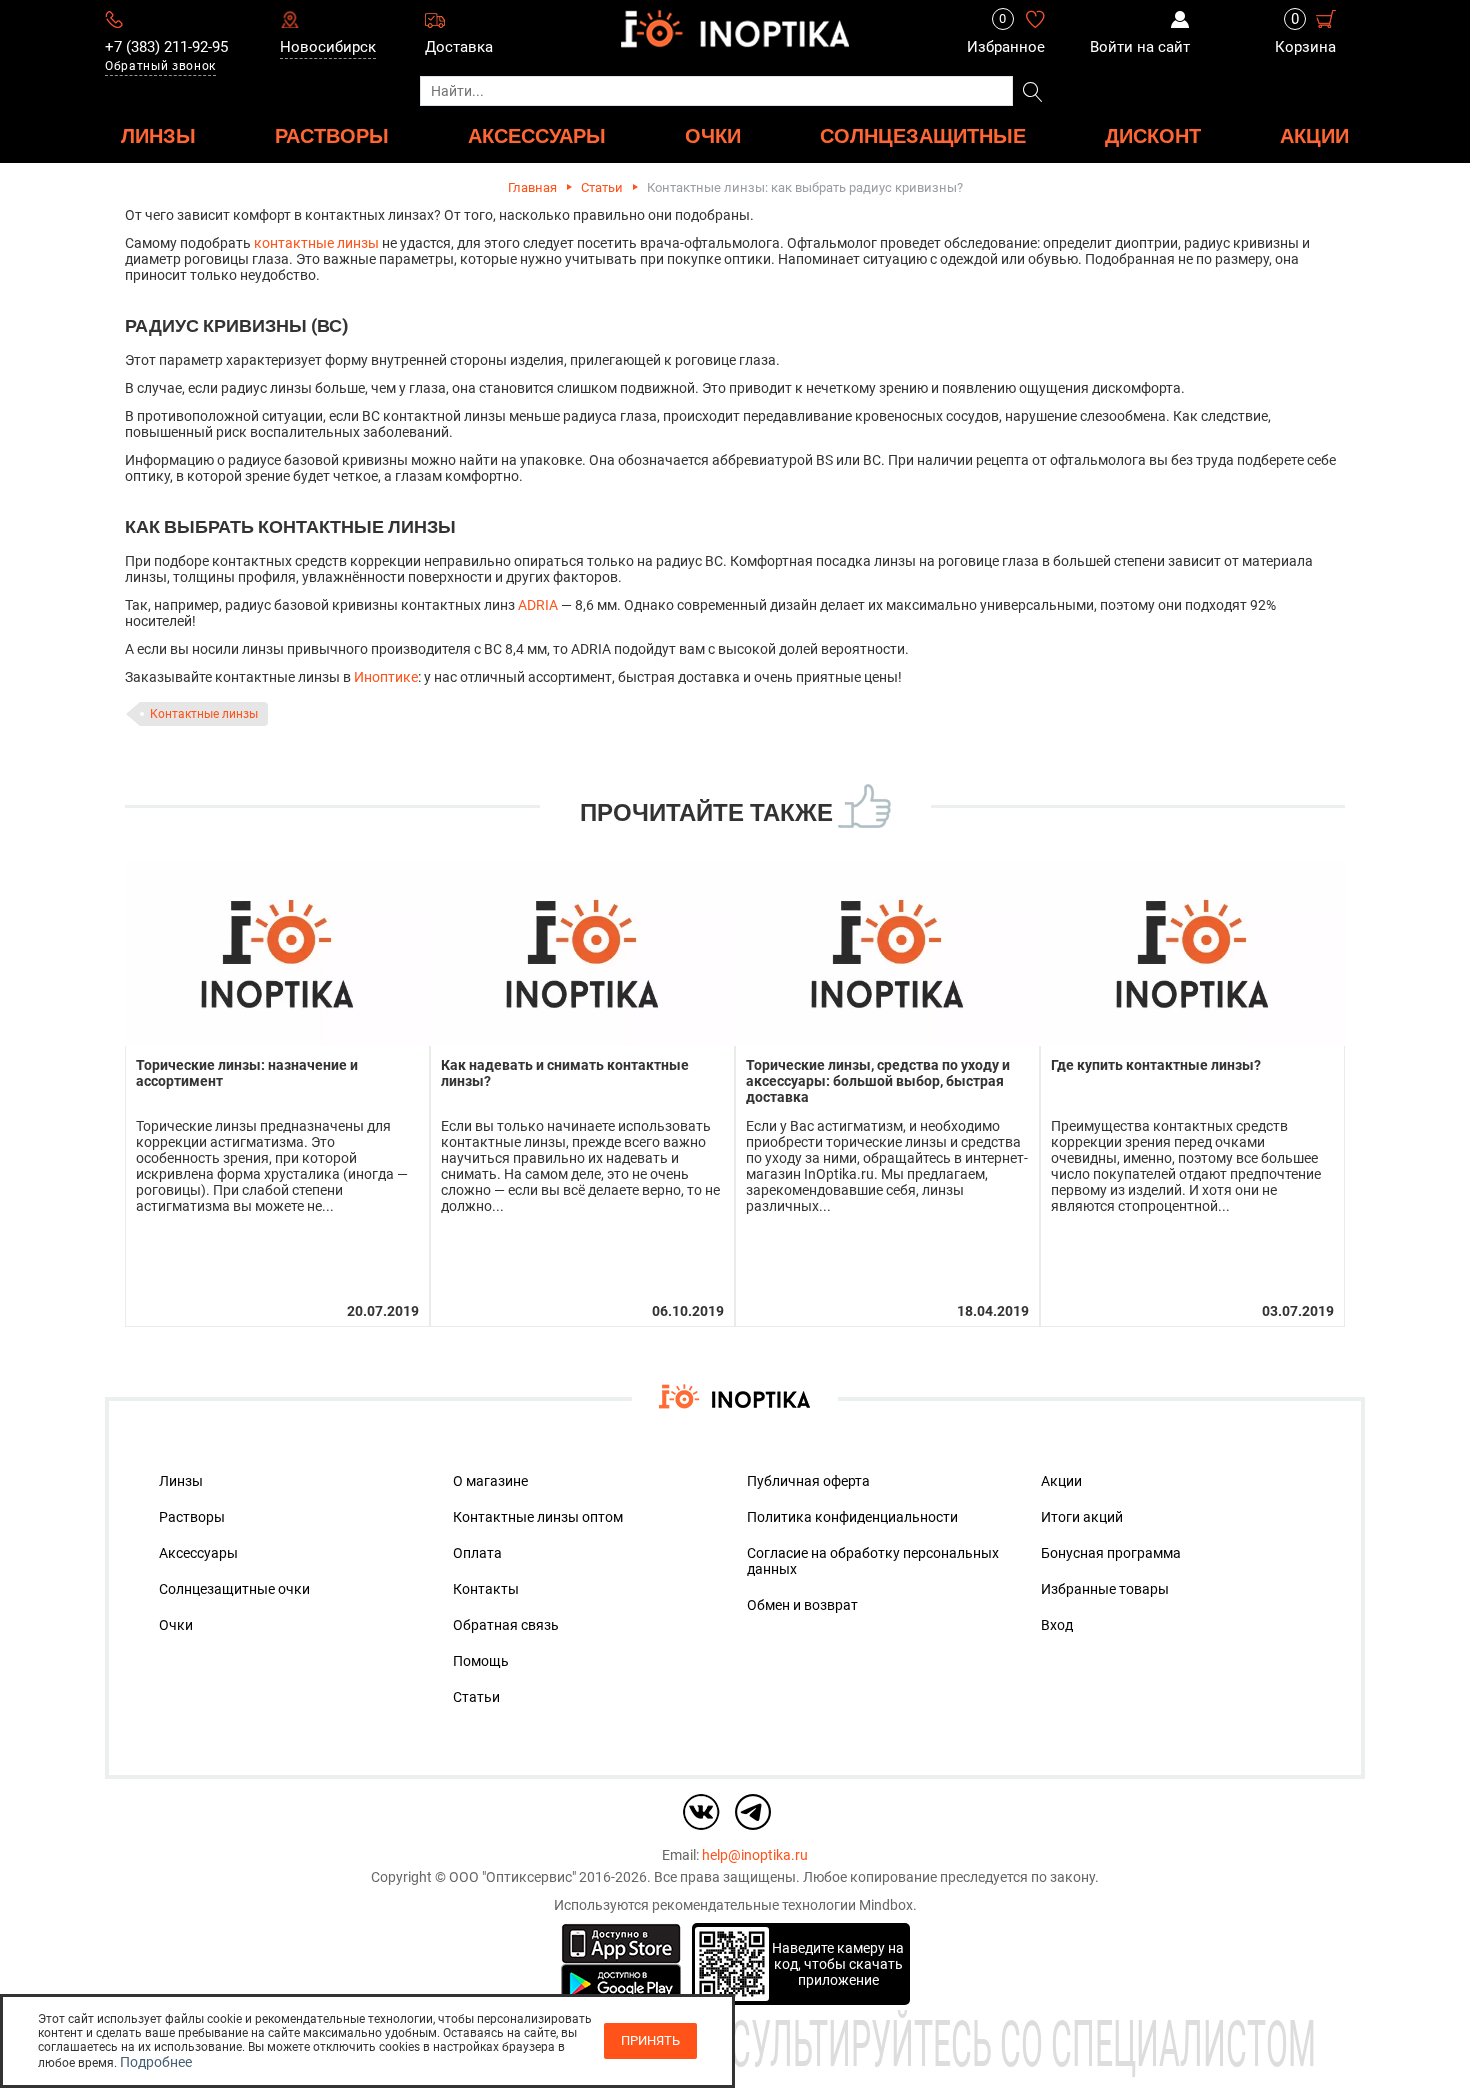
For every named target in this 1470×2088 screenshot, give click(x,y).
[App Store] (621, 1942)
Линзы (181, 1481)
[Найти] (1032, 93)
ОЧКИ (713, 135)
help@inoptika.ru (755, 1855)
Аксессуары (198, 1553)
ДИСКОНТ (1153, 135)
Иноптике (386, 677)
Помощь (481, 1661)
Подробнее (156, 2062)
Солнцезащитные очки (234, 1589)
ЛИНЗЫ (158, 135)
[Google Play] (621, 1983)
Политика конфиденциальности (852, 1517)
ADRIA (538, 605)
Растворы (192, 1517)
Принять (650, 2040)
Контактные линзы (204, 714)
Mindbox (886, 1905)
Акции (1314, 135)
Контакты (486, 1589)
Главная (532, 187)
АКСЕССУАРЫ (537, 135)
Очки (176, 1625)
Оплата (477, 1553)
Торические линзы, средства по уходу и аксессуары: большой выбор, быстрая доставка (878, 1081)
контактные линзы (316, 243)
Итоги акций (1082, 1517)
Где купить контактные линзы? (1156, 1065)
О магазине (490, 1481)
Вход (1057, 1625)
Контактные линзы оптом (538, 1517)
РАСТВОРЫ (332, 135)
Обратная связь (506, 1625)
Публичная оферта (808, 1481)
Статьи (602, 187)
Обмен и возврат (802, 1605)
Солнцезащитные (923, 135)
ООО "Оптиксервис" (512, 1877)
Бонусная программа (1111, 1553)
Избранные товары (1105, 1589)
